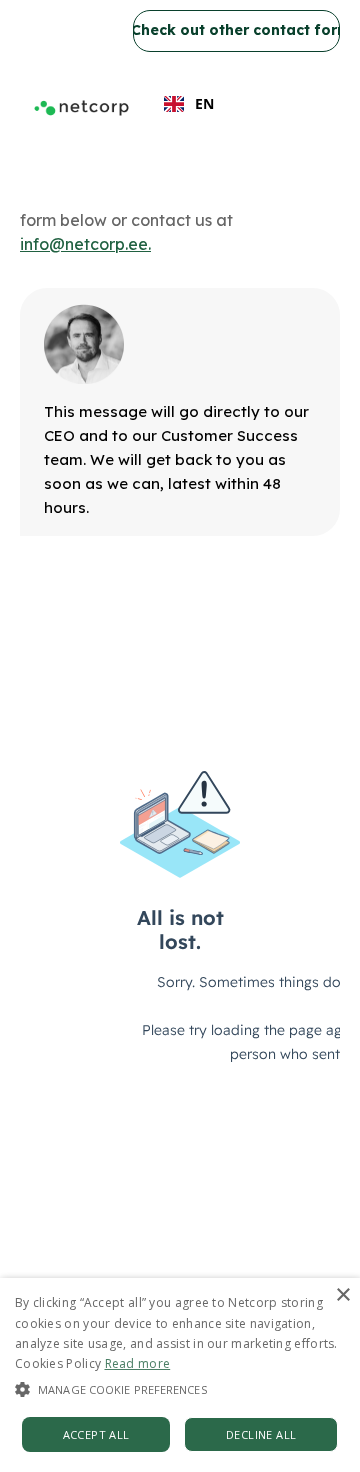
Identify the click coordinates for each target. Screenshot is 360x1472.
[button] (180, 1390)
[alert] (180, 1375)
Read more (138, 1363)
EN (204, 103)
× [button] (342, 1295)
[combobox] (189, 104)
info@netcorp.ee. (85, 244)
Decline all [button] (261, 1434)
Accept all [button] (96, 1434)
